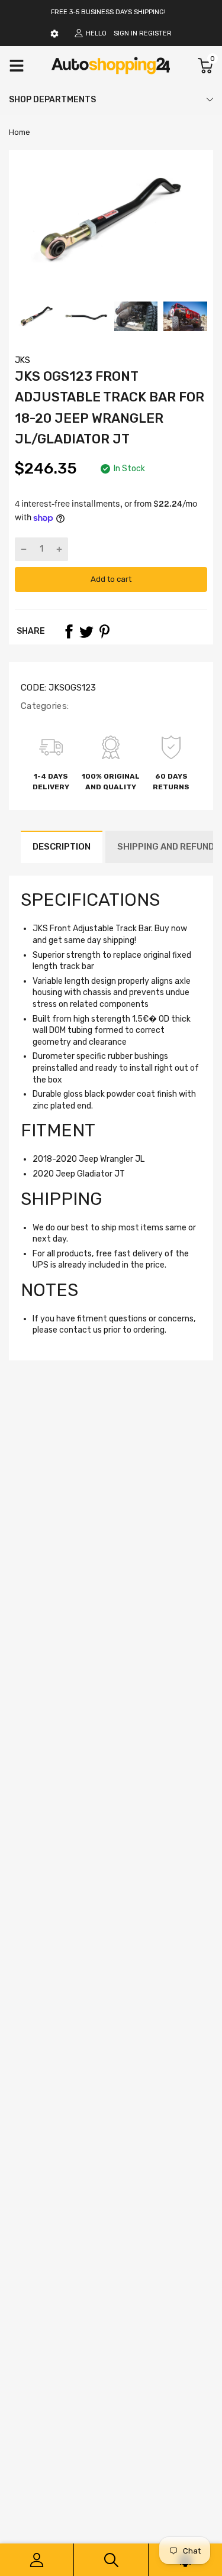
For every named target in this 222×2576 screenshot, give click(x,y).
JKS (22, 360)
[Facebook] (69, 631)
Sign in (126, 33)
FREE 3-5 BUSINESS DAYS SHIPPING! (108, 12)
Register (155, 33)
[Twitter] (86, 631)
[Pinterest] (104, 631)
